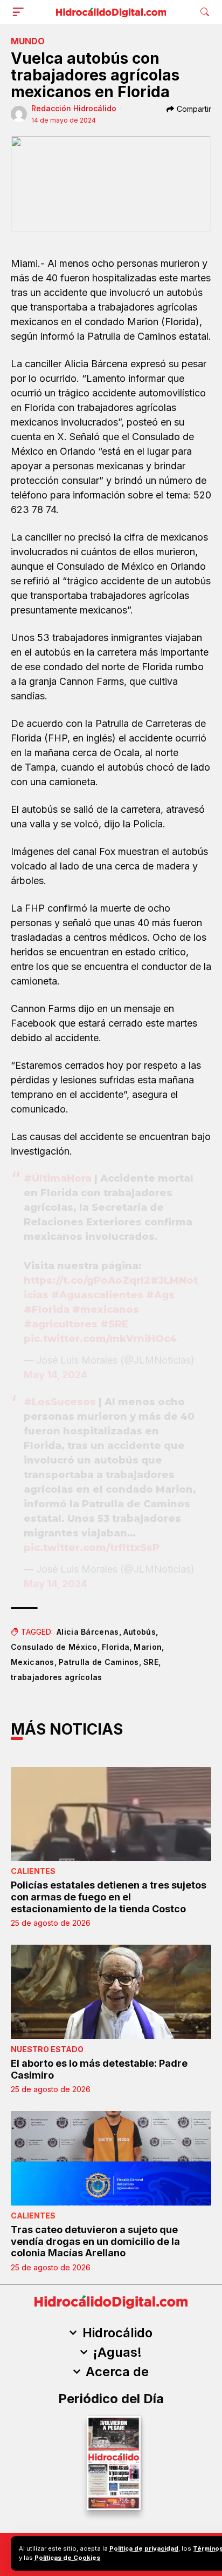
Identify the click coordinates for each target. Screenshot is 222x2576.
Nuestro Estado (47, 2049)
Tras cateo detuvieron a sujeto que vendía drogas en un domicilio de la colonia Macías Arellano (95, 2241)
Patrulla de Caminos (99, 1662)
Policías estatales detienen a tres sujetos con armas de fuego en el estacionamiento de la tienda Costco (109, 1897)
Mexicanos (33, 1662)
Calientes (33, 1871)
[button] (20, 12)
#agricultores (61, 1324)
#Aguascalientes (97, 1295)
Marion (148, 1647)
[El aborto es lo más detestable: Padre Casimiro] (111, 1992)
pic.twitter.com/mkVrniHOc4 (100, 1339)
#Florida (47, 1310)
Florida (116, 1647)
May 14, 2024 (55, 1375)
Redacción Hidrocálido (74, 108)
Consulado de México (54, 1647)
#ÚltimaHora (58, 1178)
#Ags (160, 1295)
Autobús (140, 1632)
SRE (151, 1662)
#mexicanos (106, 1310)
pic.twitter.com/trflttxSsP (92, 1548)
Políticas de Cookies (67, 2558)
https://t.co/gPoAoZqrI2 (87, 1280)
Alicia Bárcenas (88, 1632)
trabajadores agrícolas (57, 1677)
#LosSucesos (60, 1402)
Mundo (28, 41)
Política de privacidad (144, 2548)
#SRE (114, 1324)
